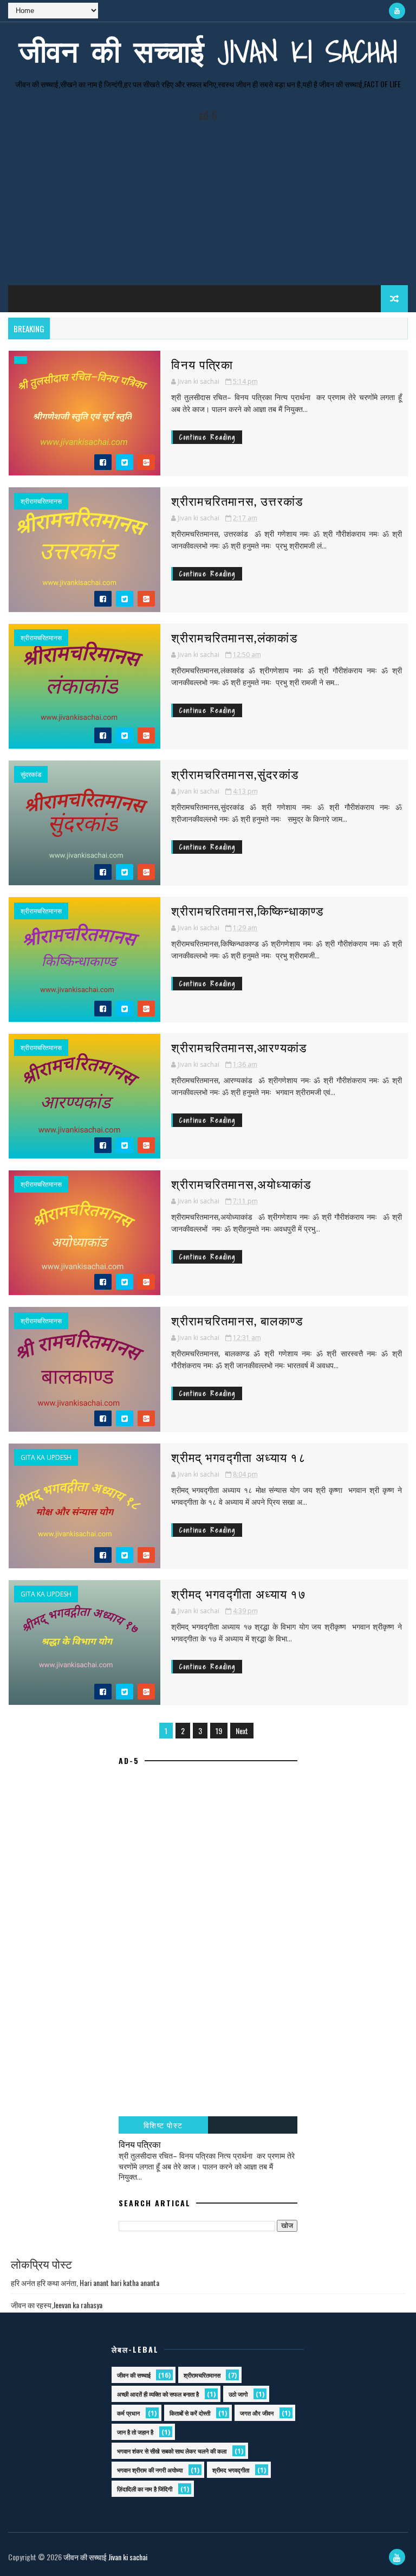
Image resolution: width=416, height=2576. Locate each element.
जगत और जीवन (257, 2413)
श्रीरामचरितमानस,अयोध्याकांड (241, 1183)
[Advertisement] (208, 198)
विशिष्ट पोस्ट (163, 2125)
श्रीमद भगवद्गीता (231, 2470)
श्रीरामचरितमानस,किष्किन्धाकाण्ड (247, 910)
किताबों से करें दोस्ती (190, 2413)
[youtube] (397, 11)
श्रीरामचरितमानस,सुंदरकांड (235, 774)
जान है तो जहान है (135, 2432)
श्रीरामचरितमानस (41, 501)
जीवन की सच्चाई (134, 2375)
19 (219, 1731)
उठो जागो (238, 2394)
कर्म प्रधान (128, 2413)
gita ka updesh (46, 1458)
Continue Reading (207, 437)
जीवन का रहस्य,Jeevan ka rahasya (57, 2305)
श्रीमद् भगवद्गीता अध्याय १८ (239, 1457)
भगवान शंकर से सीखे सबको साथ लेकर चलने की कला (172, 2451)
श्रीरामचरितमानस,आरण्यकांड (239, 1047)
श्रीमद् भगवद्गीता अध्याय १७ (239, 1593)
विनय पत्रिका (202, 364)
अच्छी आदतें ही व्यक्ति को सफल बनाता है (158, 2394)
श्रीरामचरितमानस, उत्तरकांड (237, 500)
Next (242, 1731)
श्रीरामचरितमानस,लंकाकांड (234, 637)
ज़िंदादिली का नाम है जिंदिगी (145, 2489)
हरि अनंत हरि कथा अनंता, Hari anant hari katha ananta (85, 2282)
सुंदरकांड (31, 775)
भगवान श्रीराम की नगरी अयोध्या (150, 2470)
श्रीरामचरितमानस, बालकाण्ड (237, 1320)
